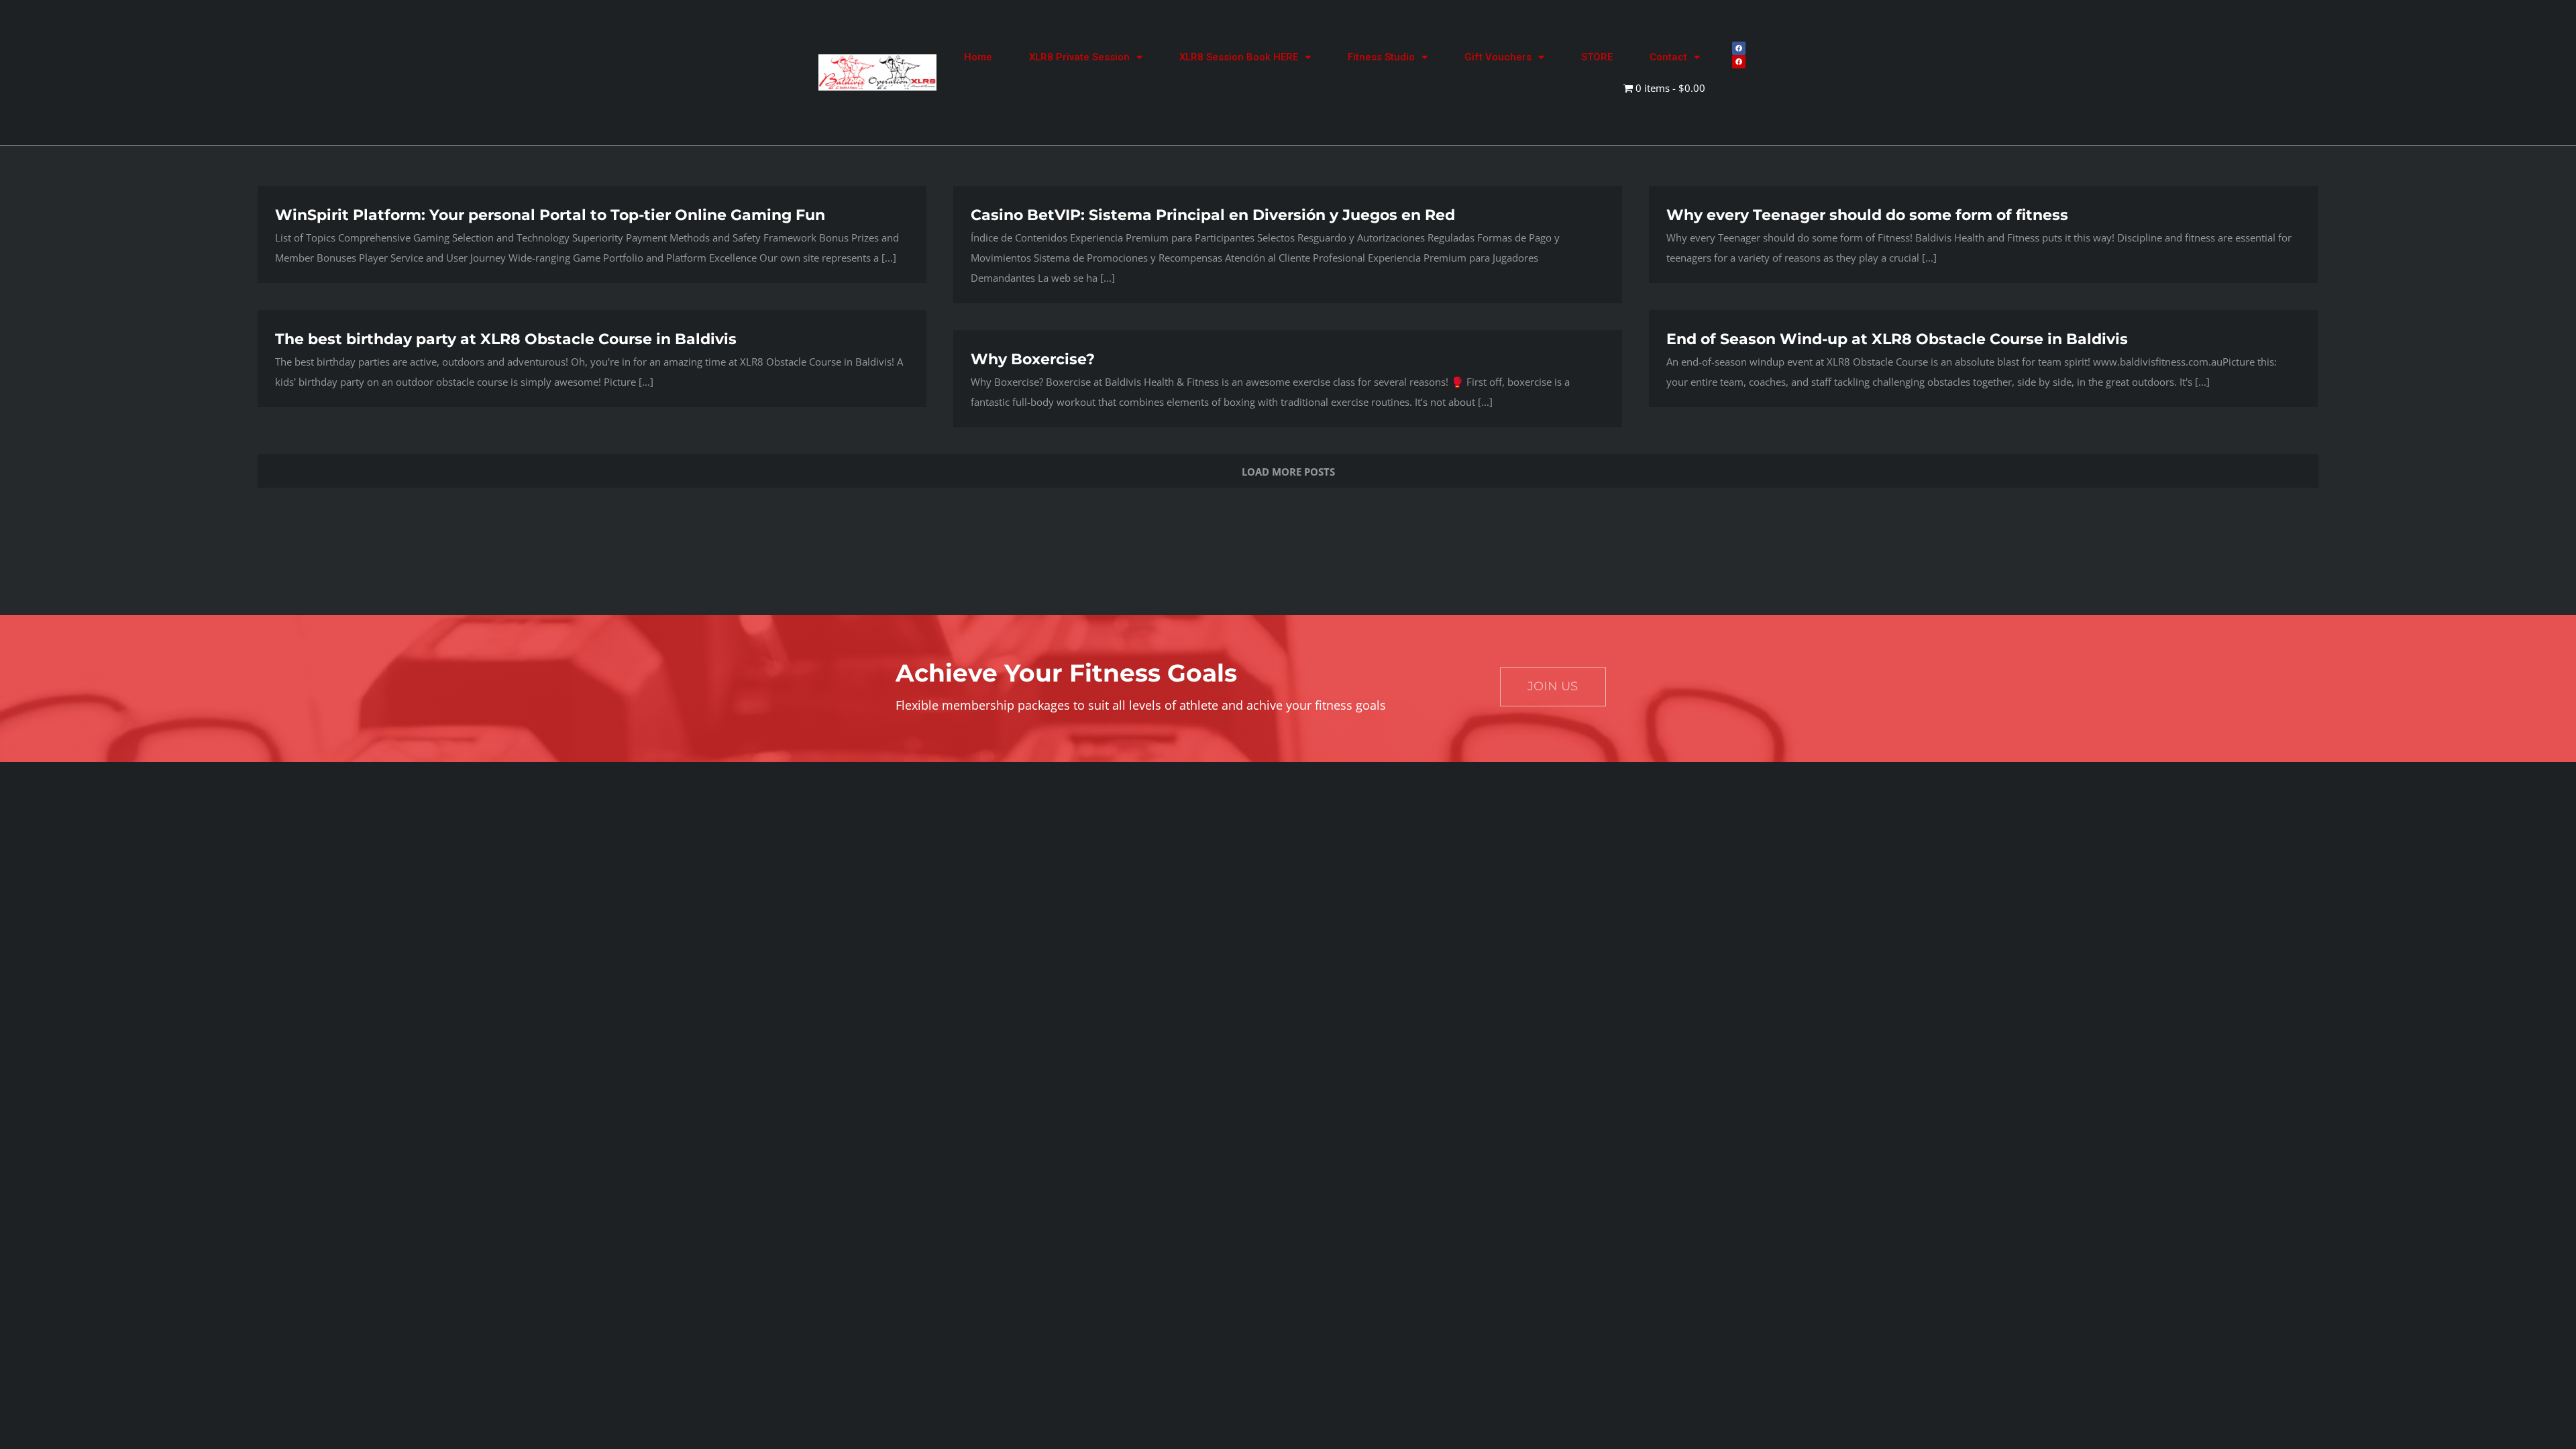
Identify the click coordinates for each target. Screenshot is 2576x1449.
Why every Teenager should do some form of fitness (1867, 215)
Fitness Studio (1381, 57)
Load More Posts (1288, 472)
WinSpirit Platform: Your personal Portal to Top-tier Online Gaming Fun (550, 215)
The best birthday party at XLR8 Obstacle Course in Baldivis (506, 339)
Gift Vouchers (1498, 57)
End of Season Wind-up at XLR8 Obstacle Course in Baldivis (1897, 339)
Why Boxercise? (1033, 359)
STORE (1597, 57)
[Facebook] (1739, 48)
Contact (1668, 57)
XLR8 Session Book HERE (1239, 57)
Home (978, 57)
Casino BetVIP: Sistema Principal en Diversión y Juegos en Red (1213, 215)
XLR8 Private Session (1079, 57)
